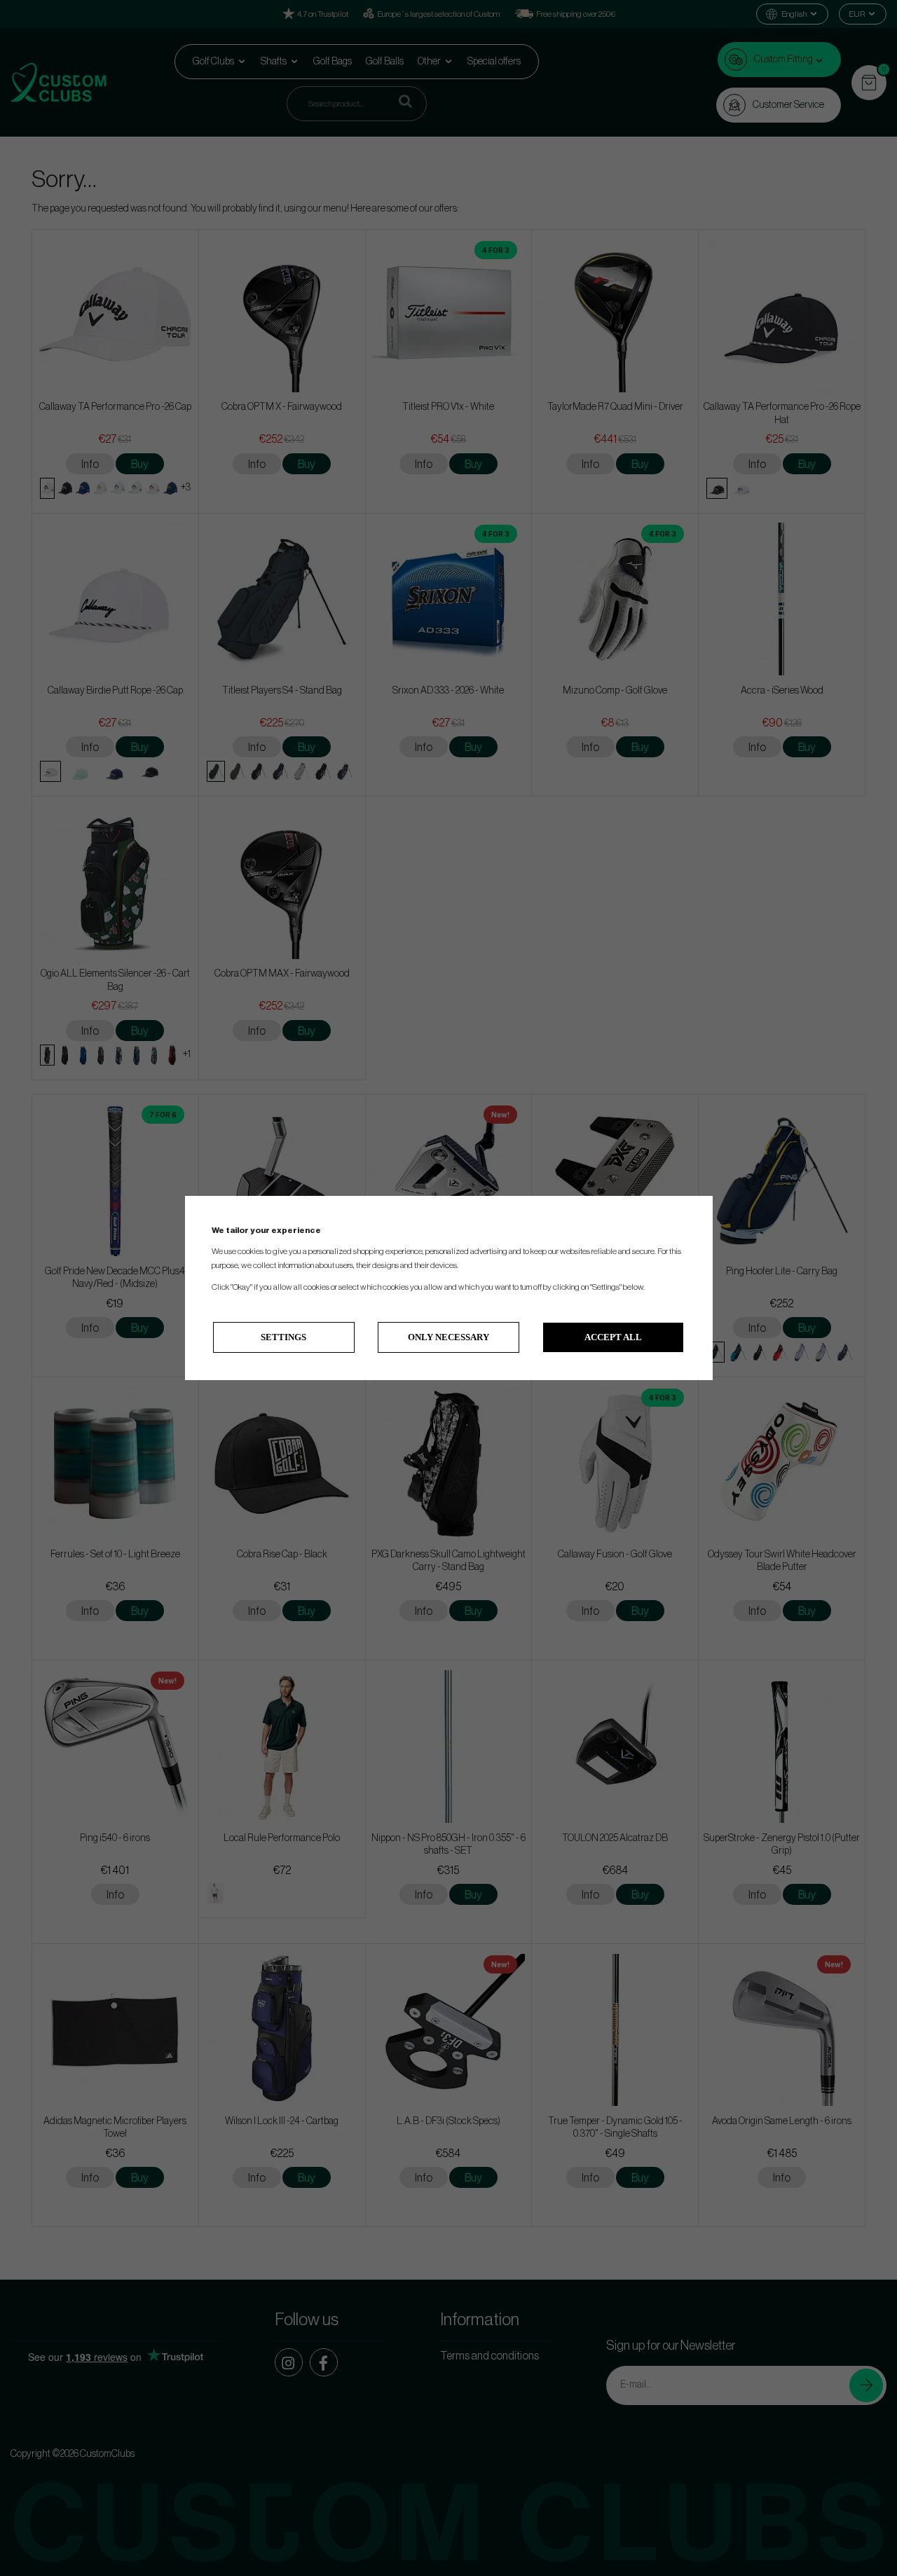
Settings (283, 1337)
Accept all (613, 1337)
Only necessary (448, 1337)
